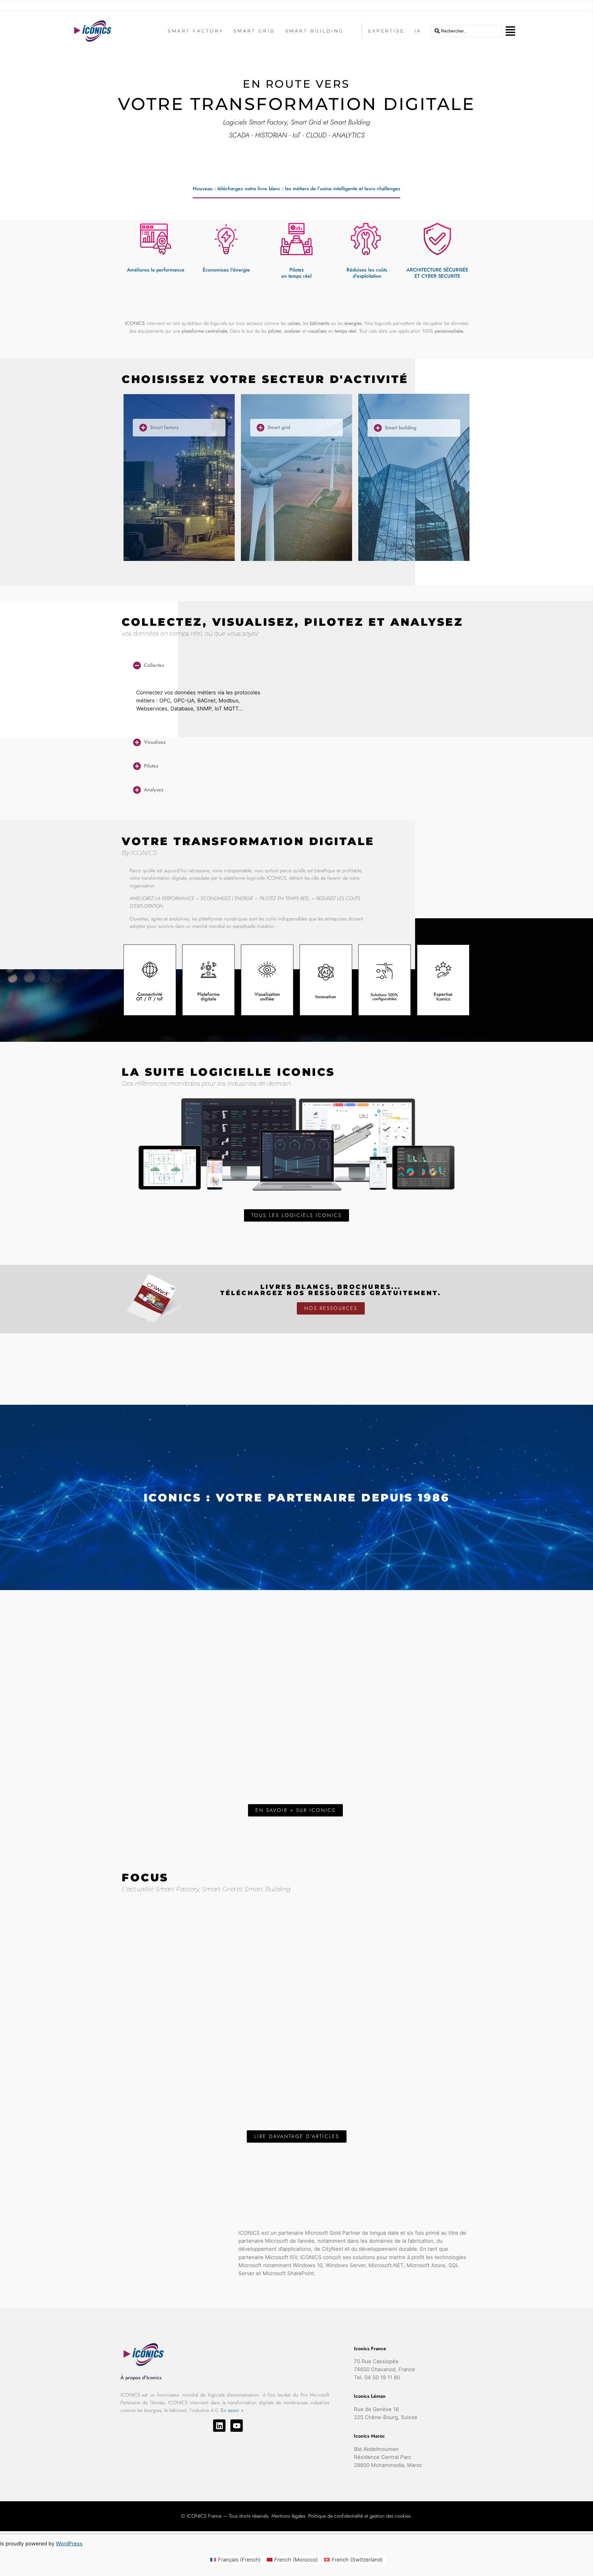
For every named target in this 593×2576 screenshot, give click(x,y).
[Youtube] (237, 2426)
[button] (510, 31)
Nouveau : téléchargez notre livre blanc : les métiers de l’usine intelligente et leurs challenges (296, 189)
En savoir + (232, 2410)
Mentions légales (288, 2516)
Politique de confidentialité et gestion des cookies (359, 2516)
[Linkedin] (219, 2426)
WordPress (69, 2544)
